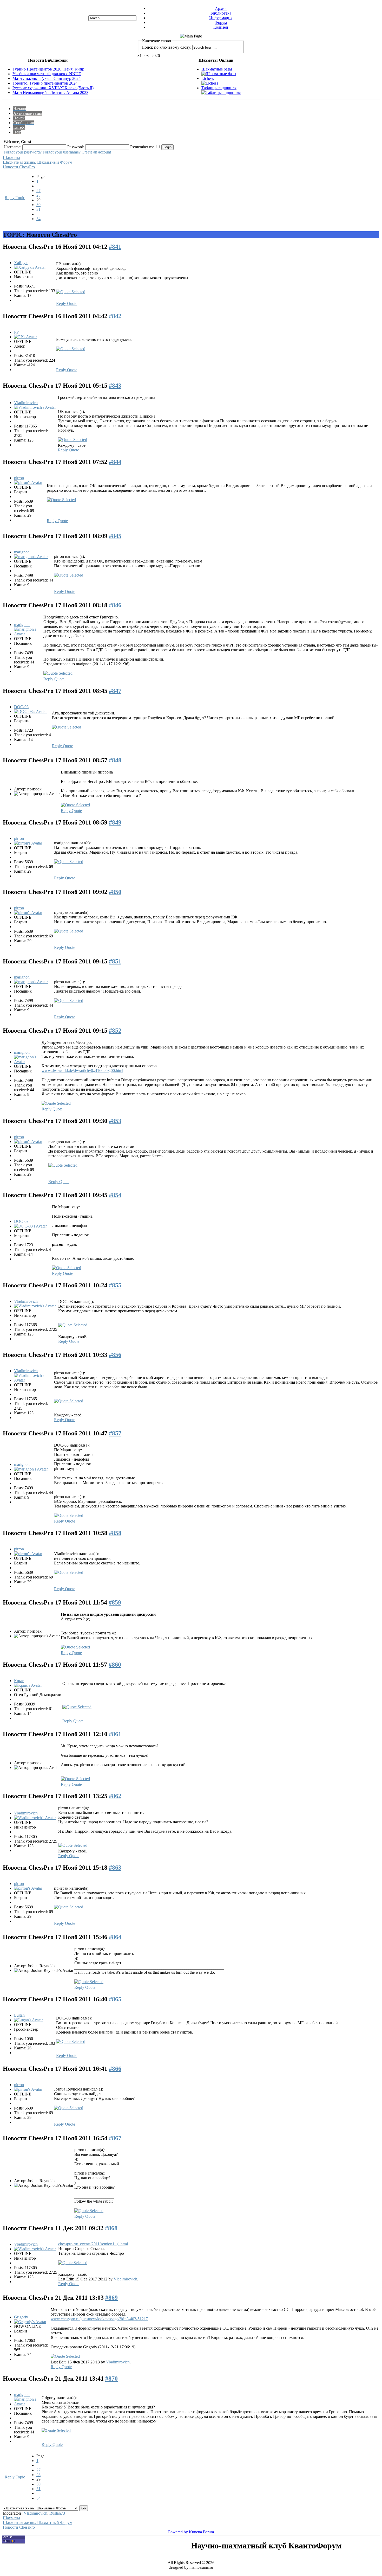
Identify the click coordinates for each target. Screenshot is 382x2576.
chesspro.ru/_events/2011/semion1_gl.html (93, 2244)
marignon (22, 552)
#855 (115, 1285)
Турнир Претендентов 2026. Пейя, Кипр (48, 69)
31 (38, 209)
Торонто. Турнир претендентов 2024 (45, 83)
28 (38, 195)
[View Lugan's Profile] (28, 2020)
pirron (19, 478)
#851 (115, 961)
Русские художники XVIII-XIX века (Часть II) (53, 88)
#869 (111, 2298)
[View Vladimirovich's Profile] (35, 407)
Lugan (19, 2015)
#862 (115, 1796)
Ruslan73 (57, 2513)
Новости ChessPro (19, 167)
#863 (115, 1868)
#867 (115, 2138)
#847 (115, 691)
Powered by (178, 2532)
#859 (115, 1602)
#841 (115, 247)
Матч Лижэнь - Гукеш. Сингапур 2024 (47, 78)
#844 (115, 462)
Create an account (96, 152)
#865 (115, 1999)
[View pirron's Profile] (28, 482)
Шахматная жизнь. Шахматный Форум (38, 162)
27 (38, 191)
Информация (221, 18)
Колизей (221, 27)
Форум (221, 23)
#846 (115, 605)
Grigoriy (21, 2317)
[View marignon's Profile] (31, 557)
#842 (115, 316)
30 (38, 205)
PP (16, 332)
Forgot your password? (23, 152)
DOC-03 (21, 707)
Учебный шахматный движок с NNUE (47, 74)
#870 (111, 2379)
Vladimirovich (26, 403)
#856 (115, 1355)
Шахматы (11, 158)
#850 (115, 892)
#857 (115, 1433)
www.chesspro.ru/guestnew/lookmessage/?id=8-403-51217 (99, 2319)
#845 (115, 536)
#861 (115, 1734)
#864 (115, 1937)
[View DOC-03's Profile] (30, 711)
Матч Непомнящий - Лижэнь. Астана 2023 (50, 92)
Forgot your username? (62, 152)
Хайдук (21, 263)
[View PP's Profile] (25, 337)
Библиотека (221, 13)
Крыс (19, 1681)
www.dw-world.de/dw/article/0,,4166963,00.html (82, 1070)
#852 (115, 1031)
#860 (115, 1665)
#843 (115, 386)
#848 (115, 760)
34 (38, 219)
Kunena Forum (201, 2532)
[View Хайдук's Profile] (30, 267)
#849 (115, 822)
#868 (111, 2228)
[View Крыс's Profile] (28, 1685)
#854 (115, 1195)
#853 (115, 1121)
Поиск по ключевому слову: (166, 47)
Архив (221, 8)
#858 (115, 1533)
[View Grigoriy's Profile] (30, 2322)
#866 (115, 2069)
